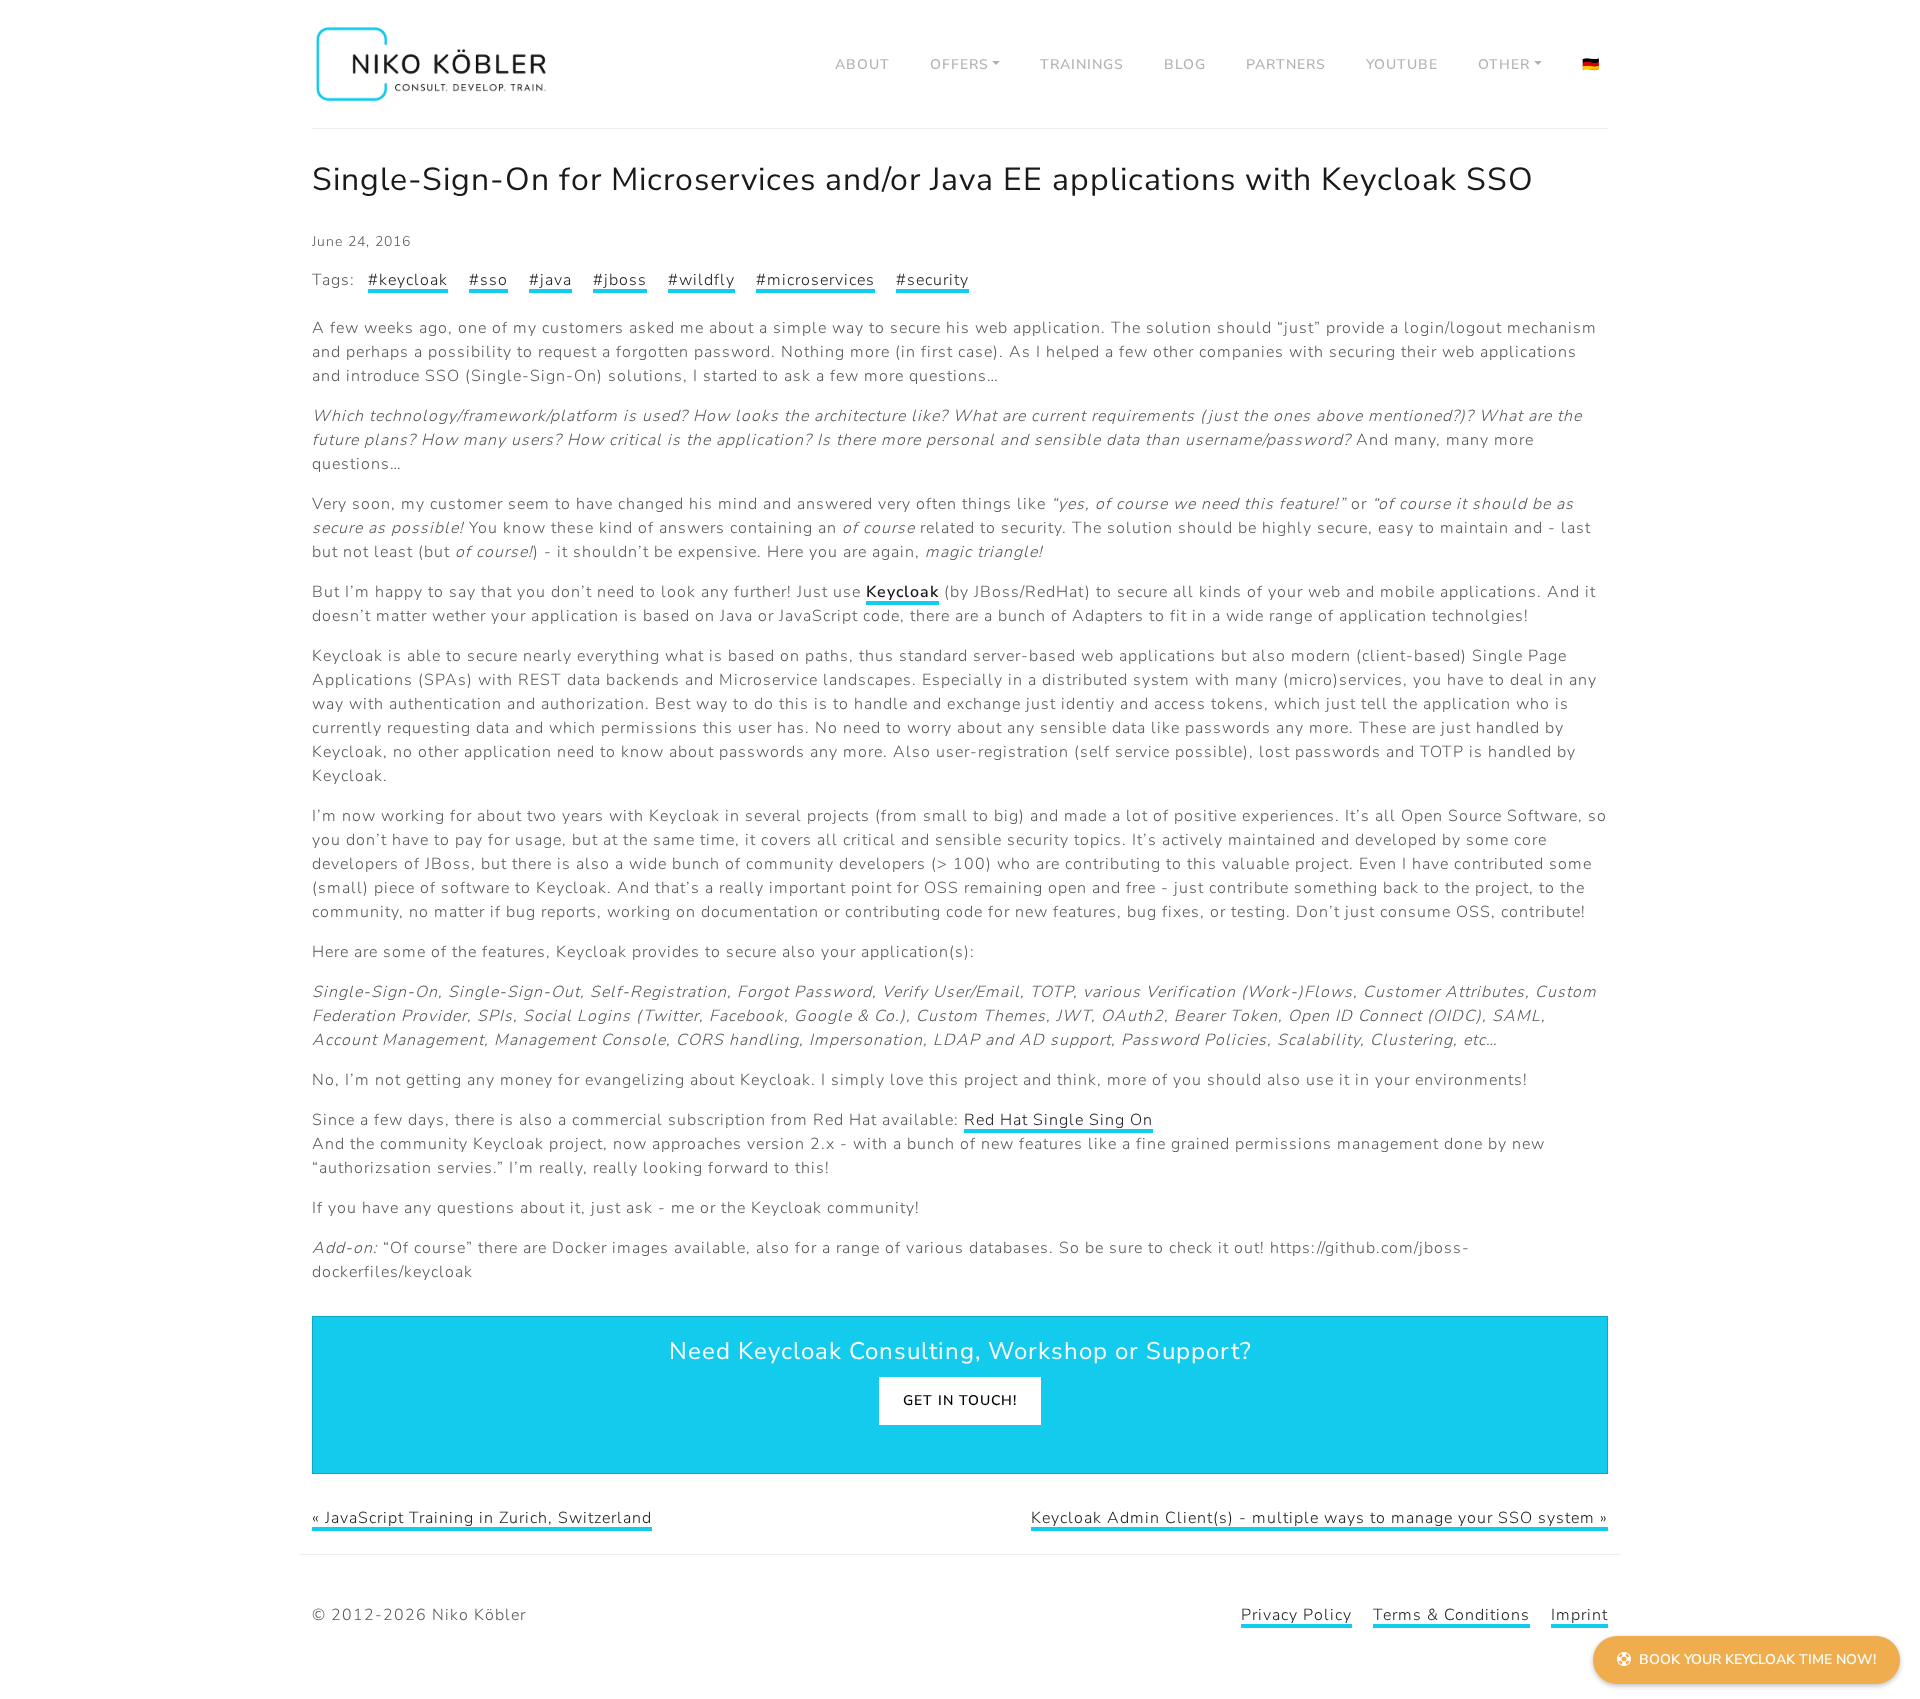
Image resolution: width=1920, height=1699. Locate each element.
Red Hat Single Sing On (1058, 1120)
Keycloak (902, 592)
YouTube (1402, 64)
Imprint (1579, 1615)
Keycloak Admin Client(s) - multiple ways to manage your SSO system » (1319, 1518)
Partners (1286, 64)
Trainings (1082, 64)
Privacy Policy (1296, 1615)
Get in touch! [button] (960, 1400)
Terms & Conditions (1451, 1615)
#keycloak (408, 280)
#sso (488, 280)
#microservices (815, 280)
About (862, 64)
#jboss (620, 280)
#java (550, 280)
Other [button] (1504, 64)
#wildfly (701, 280)
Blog (1185, 64)
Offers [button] (959, 64)
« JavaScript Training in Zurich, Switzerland (482, 1518)
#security (932, 280)
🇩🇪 (1591, 64)
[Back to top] (1879, 1605)
